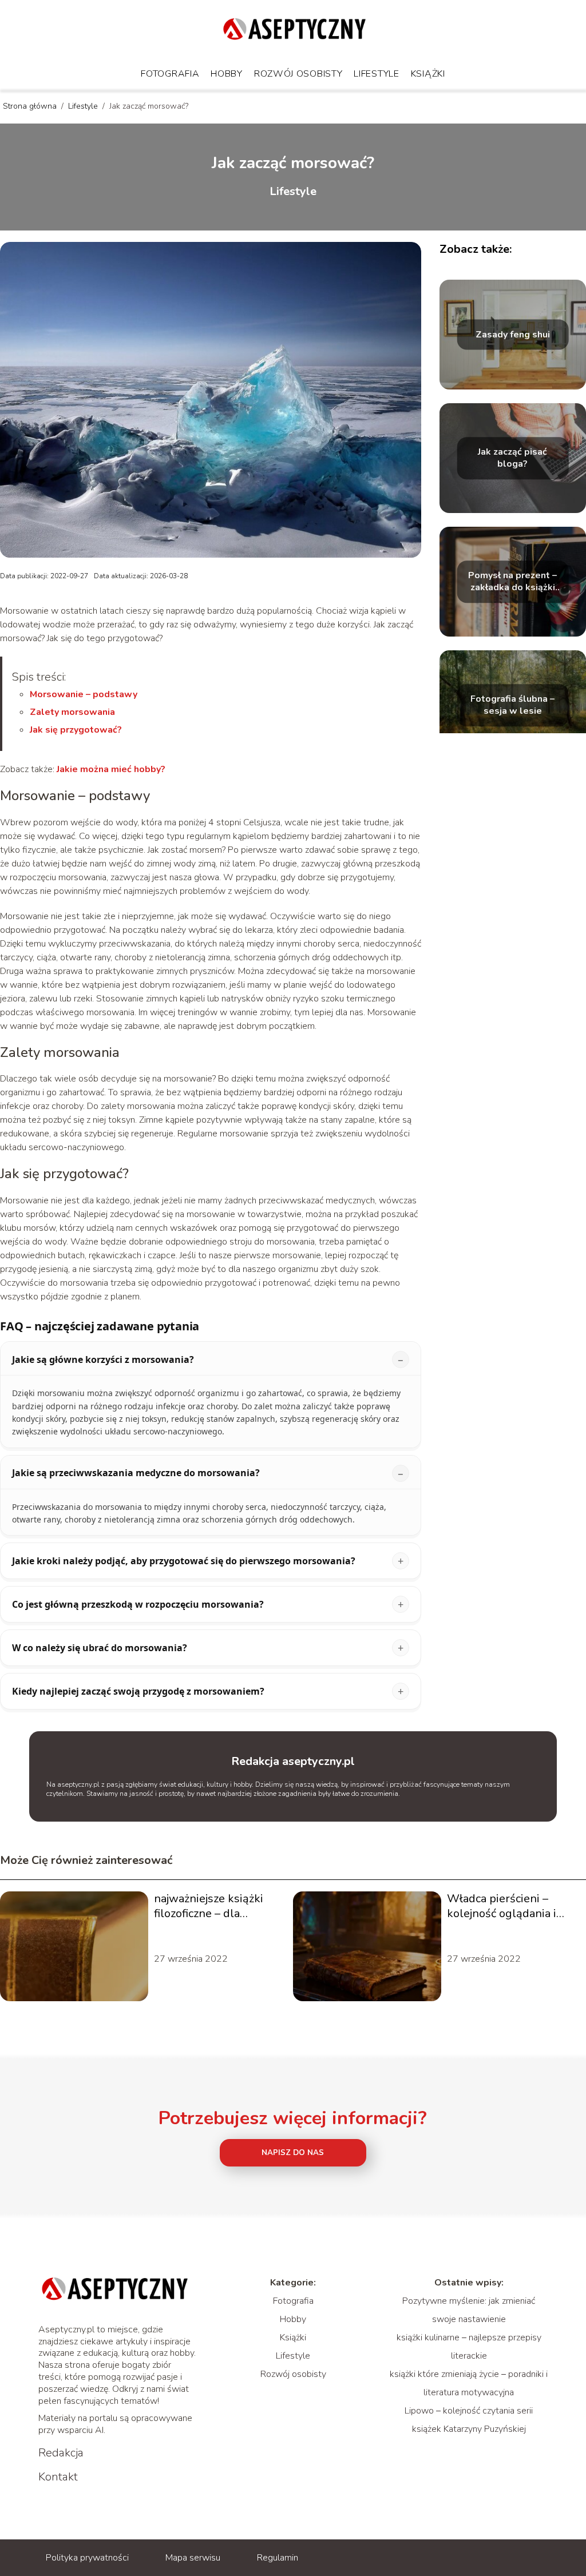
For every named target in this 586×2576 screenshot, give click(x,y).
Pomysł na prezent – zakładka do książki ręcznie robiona (512, 582)
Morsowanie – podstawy (84, 694)
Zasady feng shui (513, 335)
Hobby (227, 74)
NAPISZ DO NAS (293, 2153)
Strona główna (31, 106)
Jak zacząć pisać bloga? (512, 459)
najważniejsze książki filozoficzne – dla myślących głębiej (209, 1906)
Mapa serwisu (193, 2558)
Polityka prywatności (87, 2558)
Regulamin (278, 2558)
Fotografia (170, 74)
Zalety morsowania (72, 712)
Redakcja (61, 2453)
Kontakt (58, 2477)
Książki (428, 74)
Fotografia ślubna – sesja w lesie (512, 706)
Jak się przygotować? (76, 730)
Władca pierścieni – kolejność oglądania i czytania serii (502, 1906)
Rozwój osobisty (298, 74)
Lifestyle (376, 74)
